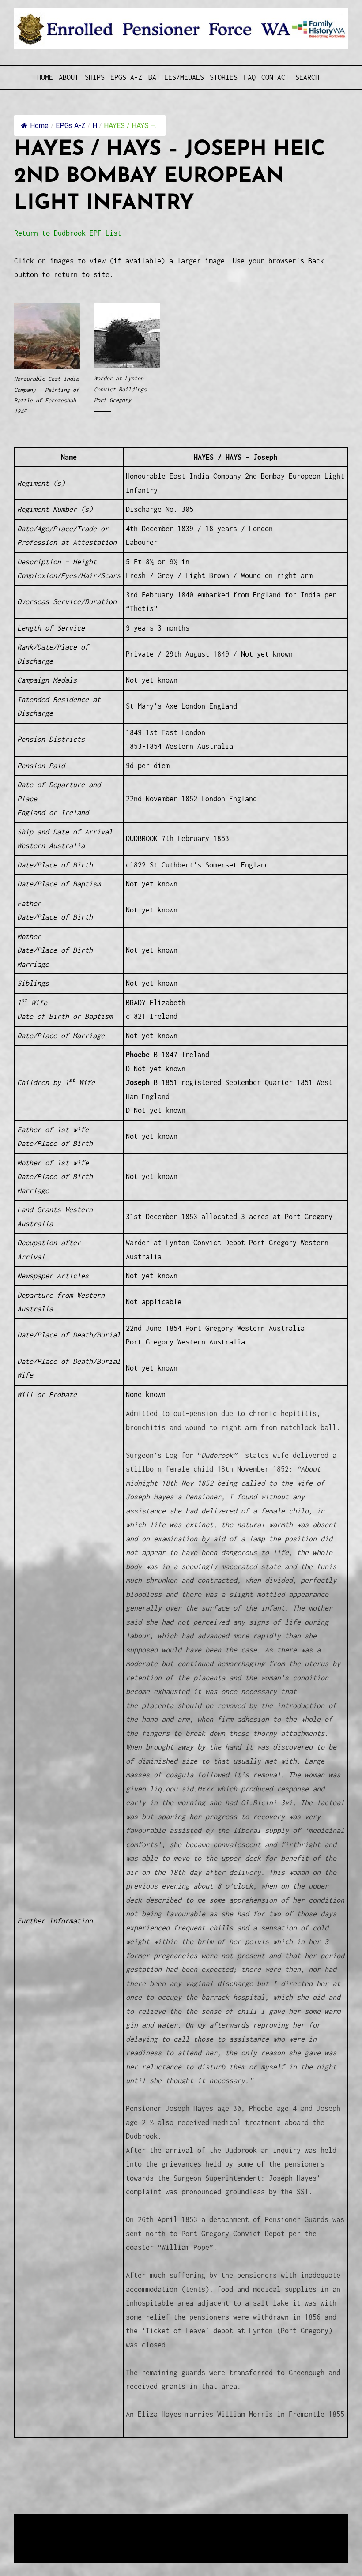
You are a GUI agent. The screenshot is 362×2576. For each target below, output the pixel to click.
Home (45, 77)
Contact (275, 77)
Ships (95, 77)
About (69, 77)
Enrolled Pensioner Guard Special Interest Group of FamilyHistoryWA (226, 2522)
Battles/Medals (176, 77)
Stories (224, 77)
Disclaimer (40, 2543)
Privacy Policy (87, 2543)
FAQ (250, 77)
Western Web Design (114, 2533)
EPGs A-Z (126, 77)
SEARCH (307, 77)
